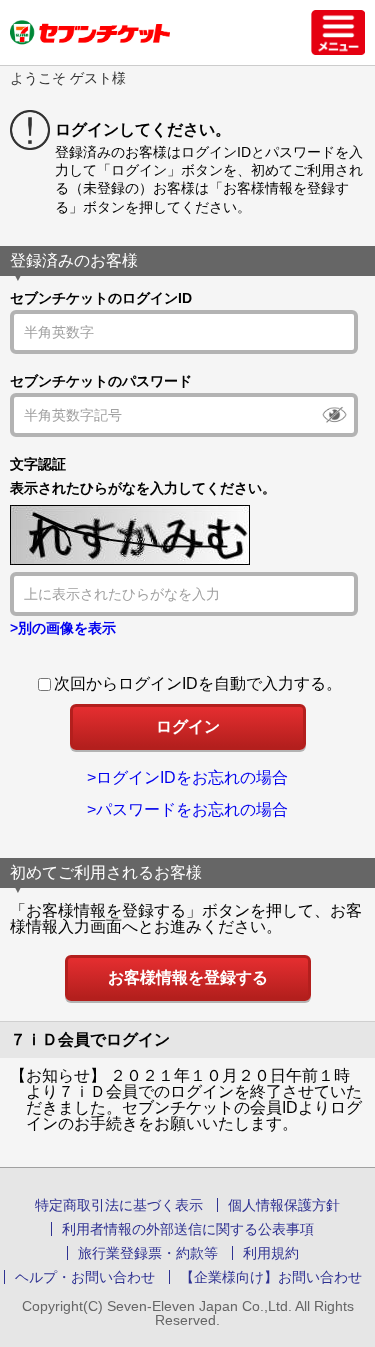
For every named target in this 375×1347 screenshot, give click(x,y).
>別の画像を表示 (63, 628)
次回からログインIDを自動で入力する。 (198, 682)
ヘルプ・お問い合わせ (85, 1277)
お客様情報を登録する (188, 977)
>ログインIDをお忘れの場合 (187, 777)
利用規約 (271, 1253)
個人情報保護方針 (284, 1205)
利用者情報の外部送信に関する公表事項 (188, 1229)
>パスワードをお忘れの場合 (187, 809)
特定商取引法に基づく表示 (119, 1205)
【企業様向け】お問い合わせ (271, 1277)
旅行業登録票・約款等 (148, 1253)
